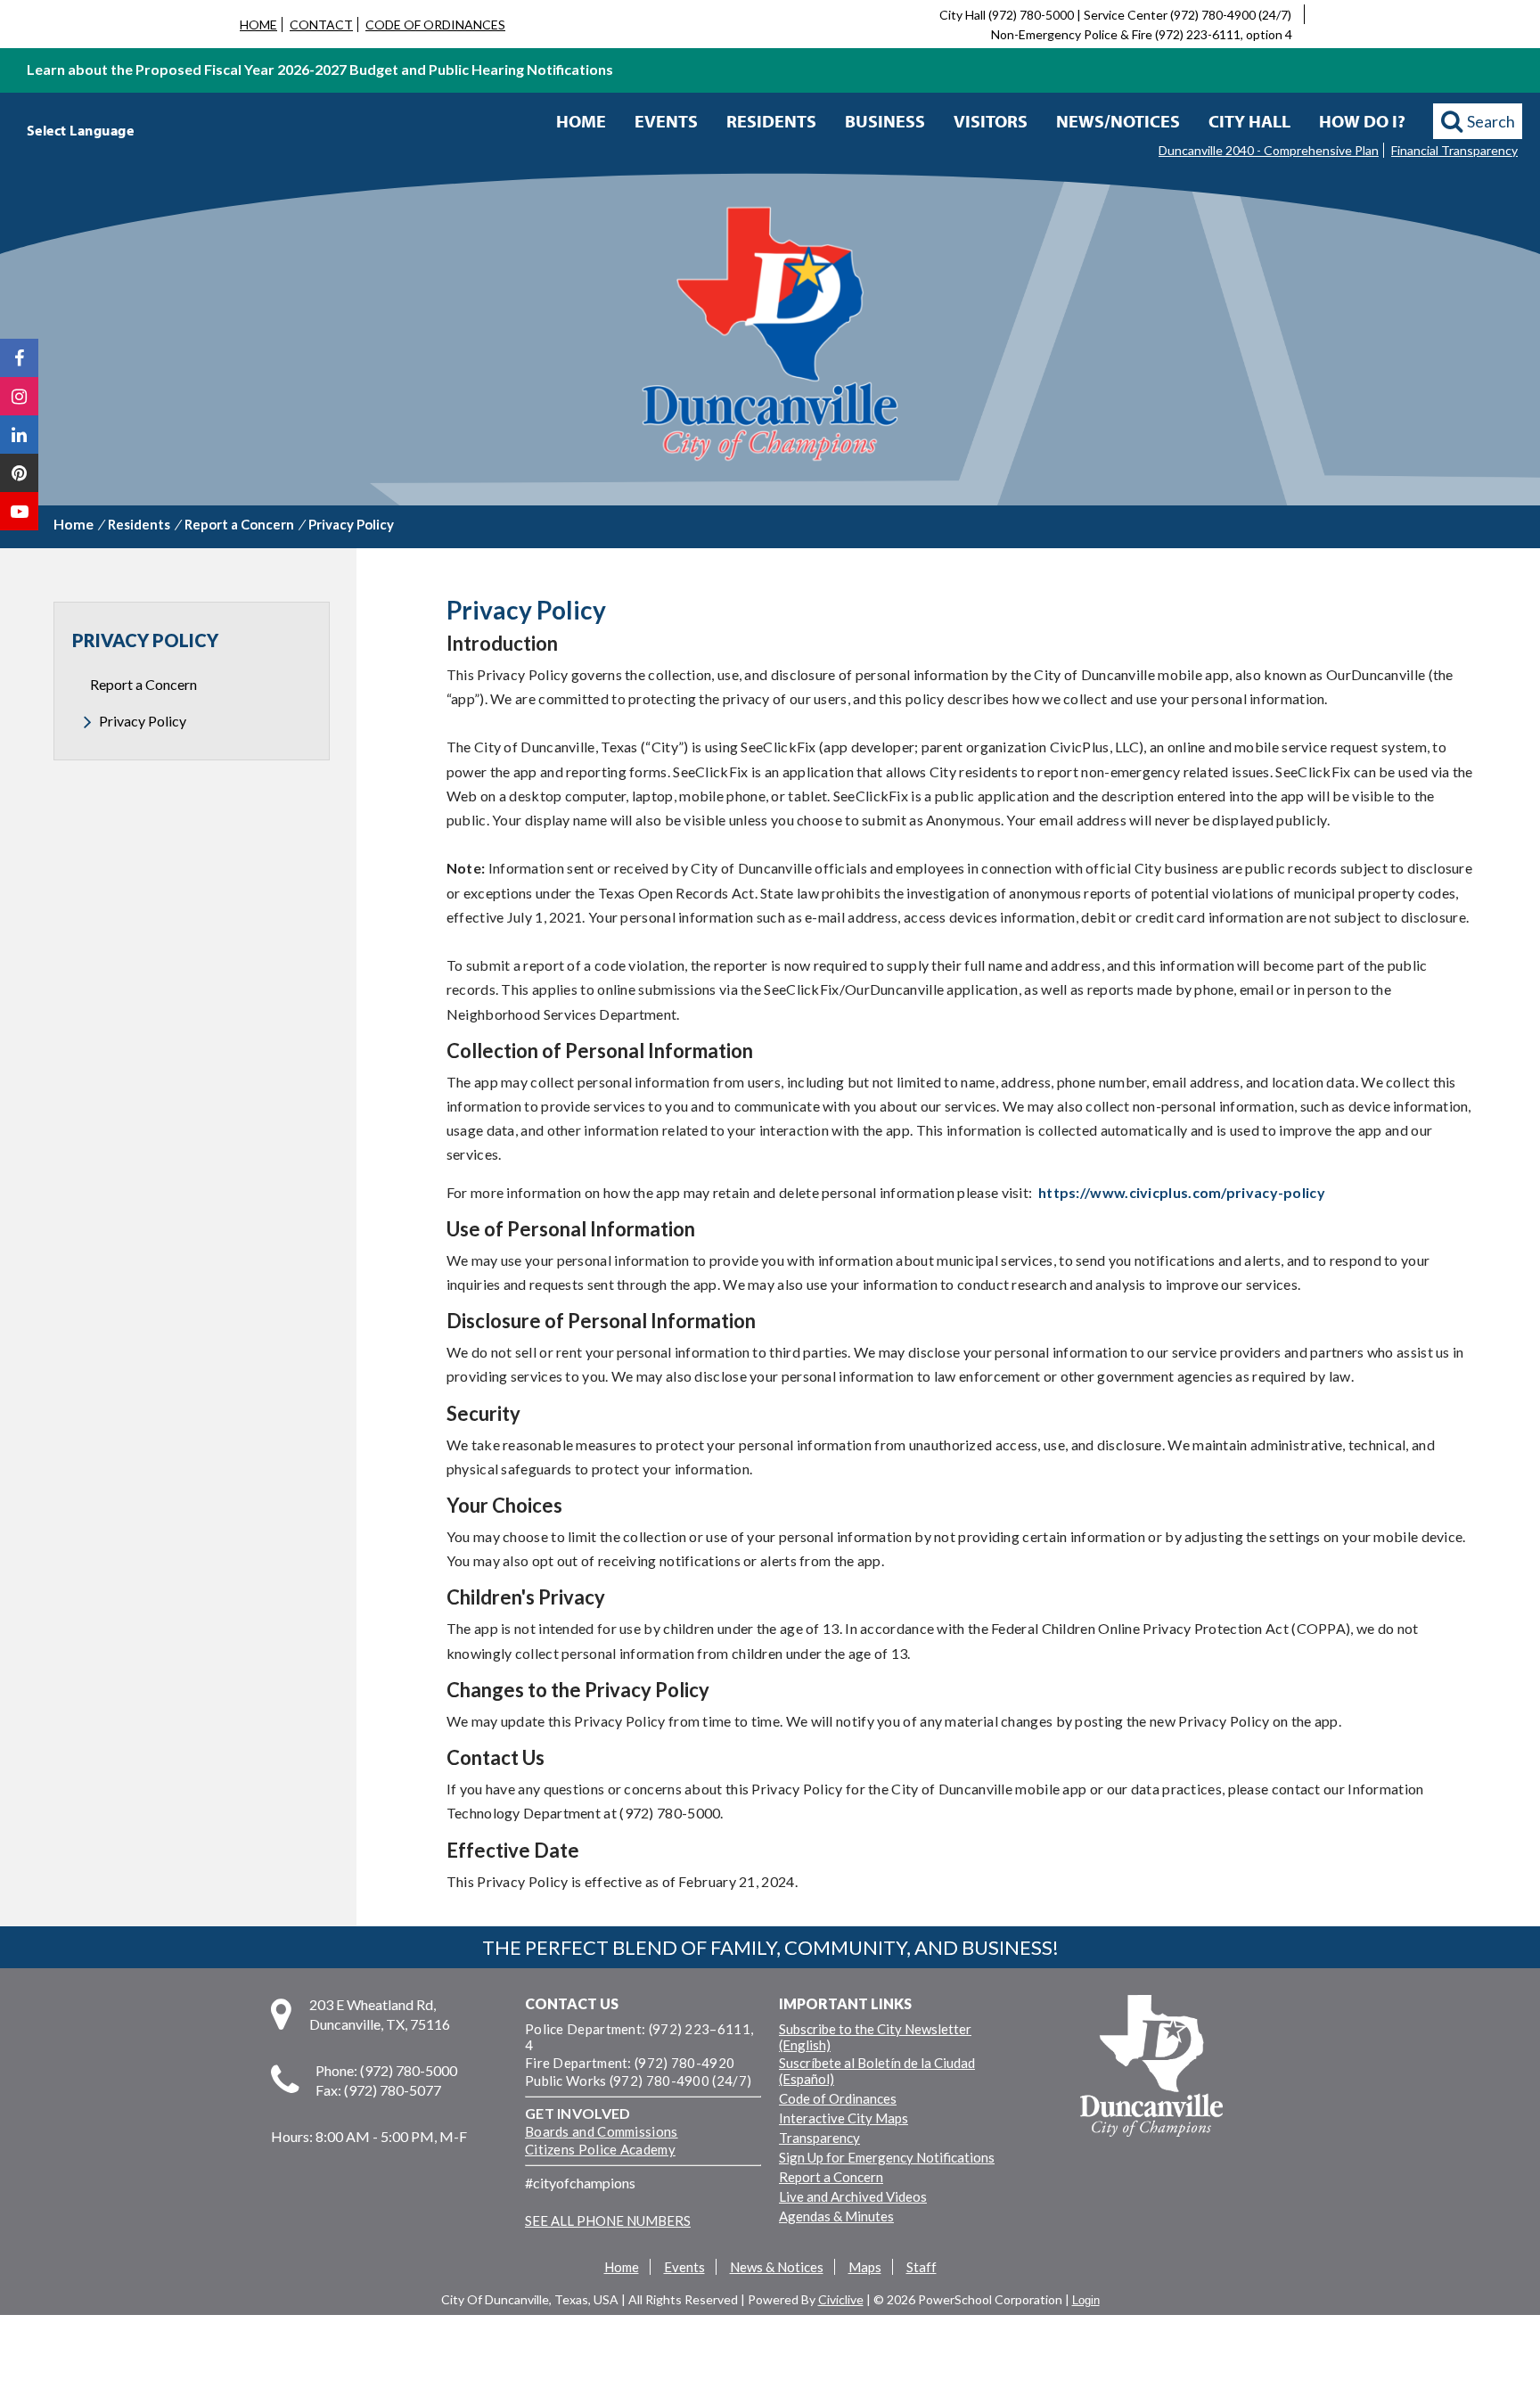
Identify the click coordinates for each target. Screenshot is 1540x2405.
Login (1086, 2300)
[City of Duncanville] (770, 336)
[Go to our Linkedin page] (19, 435)
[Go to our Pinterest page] (19, 473)
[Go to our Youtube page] (19, 511)
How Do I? (1362, 121)
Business (885, 121)
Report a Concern (239, 524)
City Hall (1249, 121)
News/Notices (1118, 121)
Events (666, 121)
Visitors (991, 121)
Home (581, 121)
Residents (771, 121)
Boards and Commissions (602, 2131)
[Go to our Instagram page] (19, 396)
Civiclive (841, 2299)
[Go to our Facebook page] (19, 358)
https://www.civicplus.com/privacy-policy (1182, 1192)
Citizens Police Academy (600, 2149)
